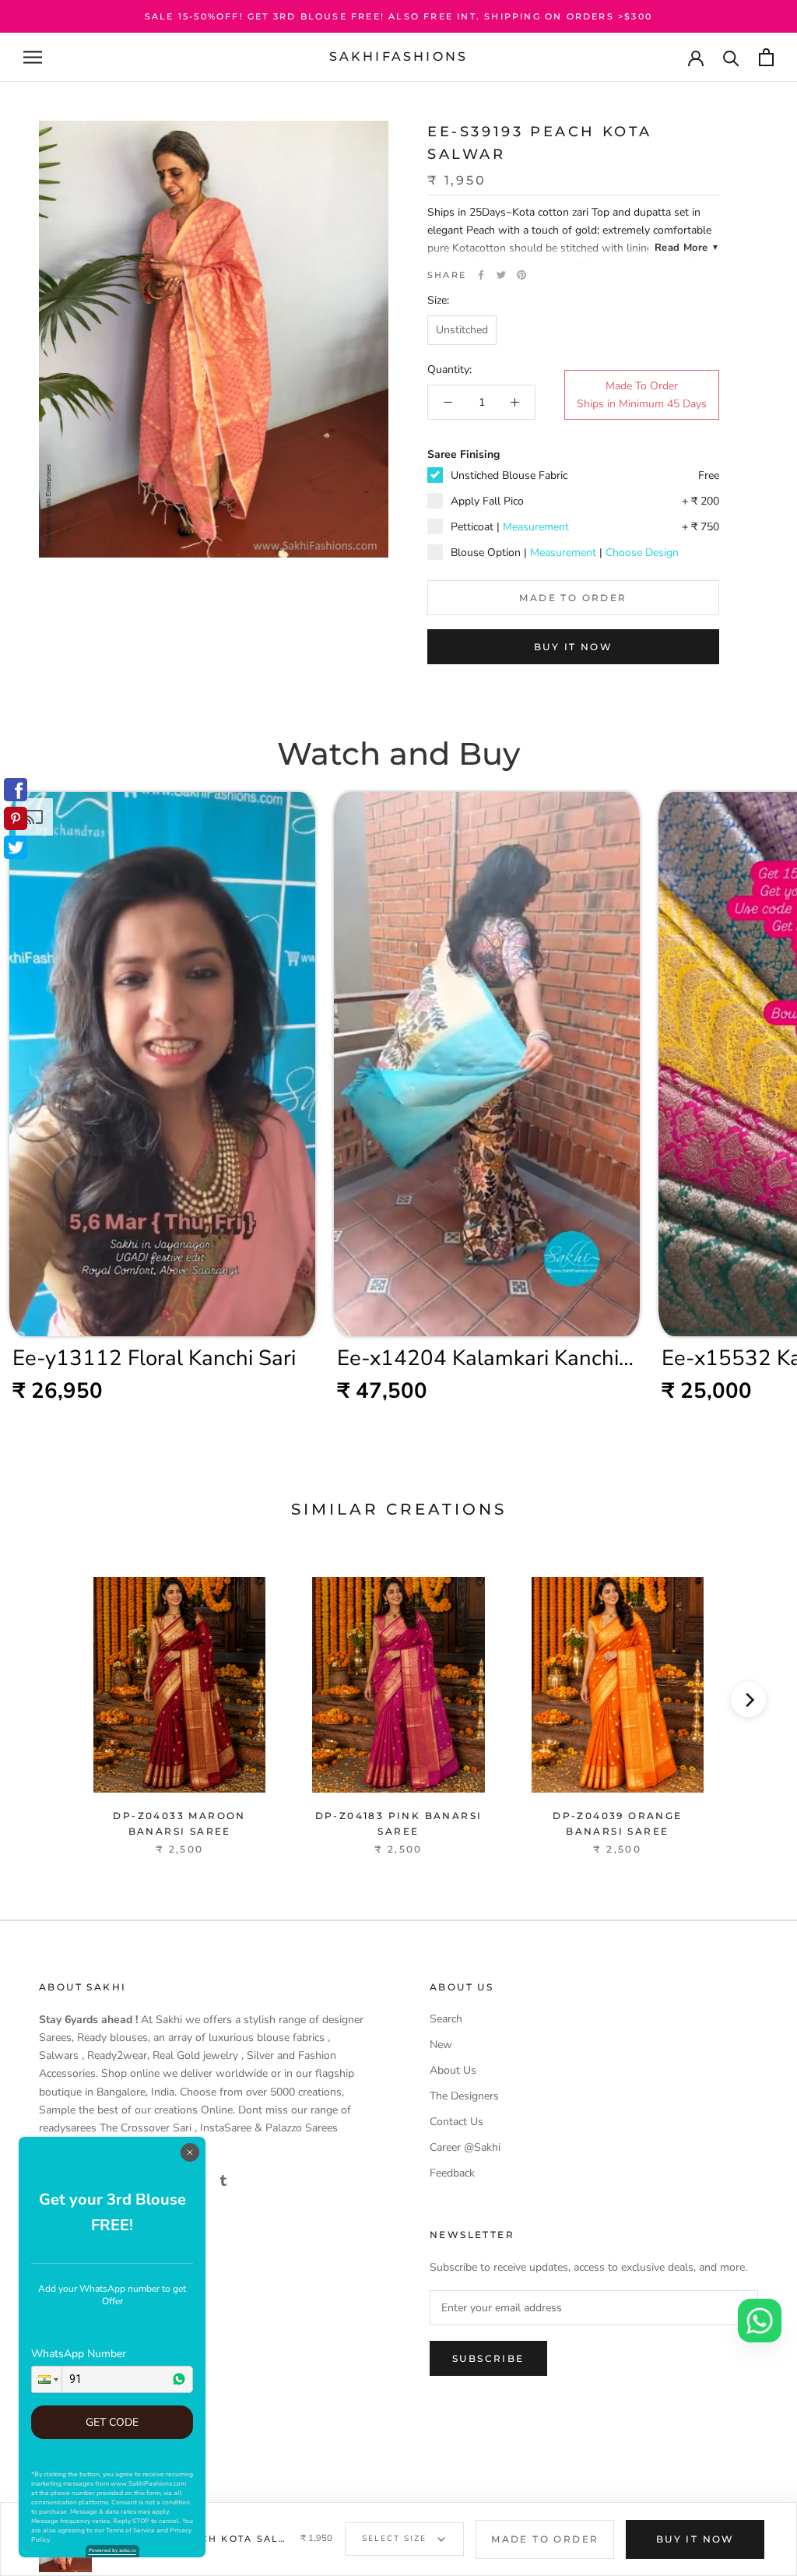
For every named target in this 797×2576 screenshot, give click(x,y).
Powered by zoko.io (112, 2550)
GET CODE (112, 2422)
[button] (47, 2379)
